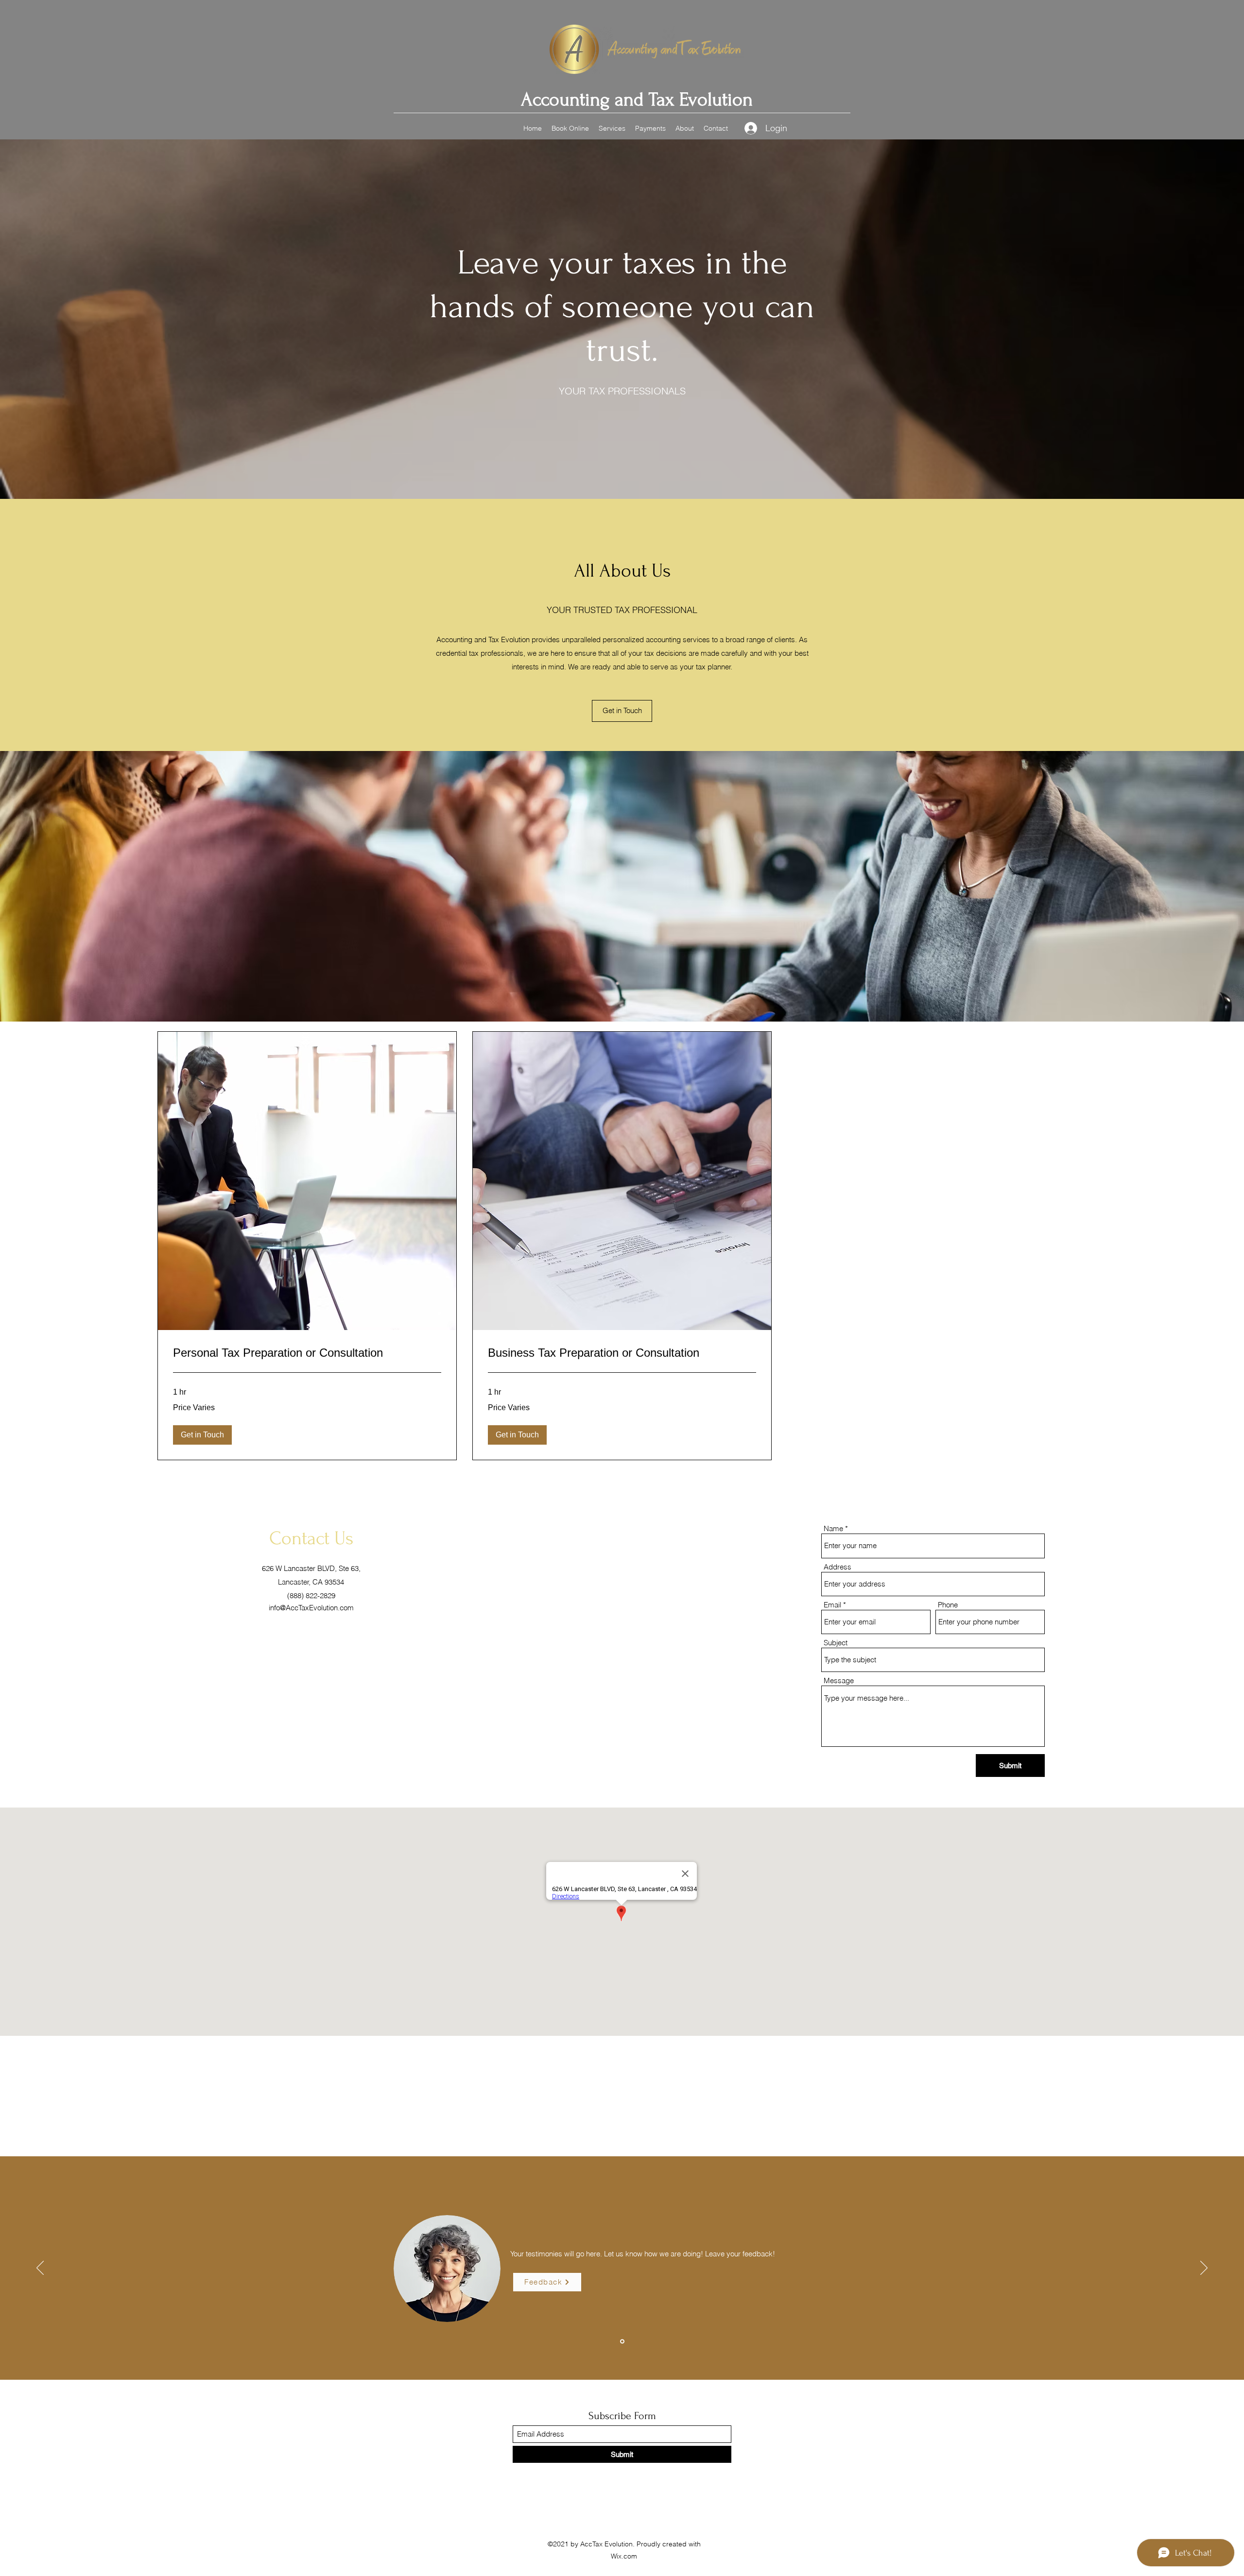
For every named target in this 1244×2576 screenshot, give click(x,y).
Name (833, 1528)
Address (838, 1567)
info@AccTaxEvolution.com (311, 1608)
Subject (836, 1643)
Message (839, 1680)
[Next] (1204, 2269)
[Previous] (40, 2269)
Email (832, 1605)
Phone (948, 1605)
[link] (307, 1353)
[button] (202, 1435)
